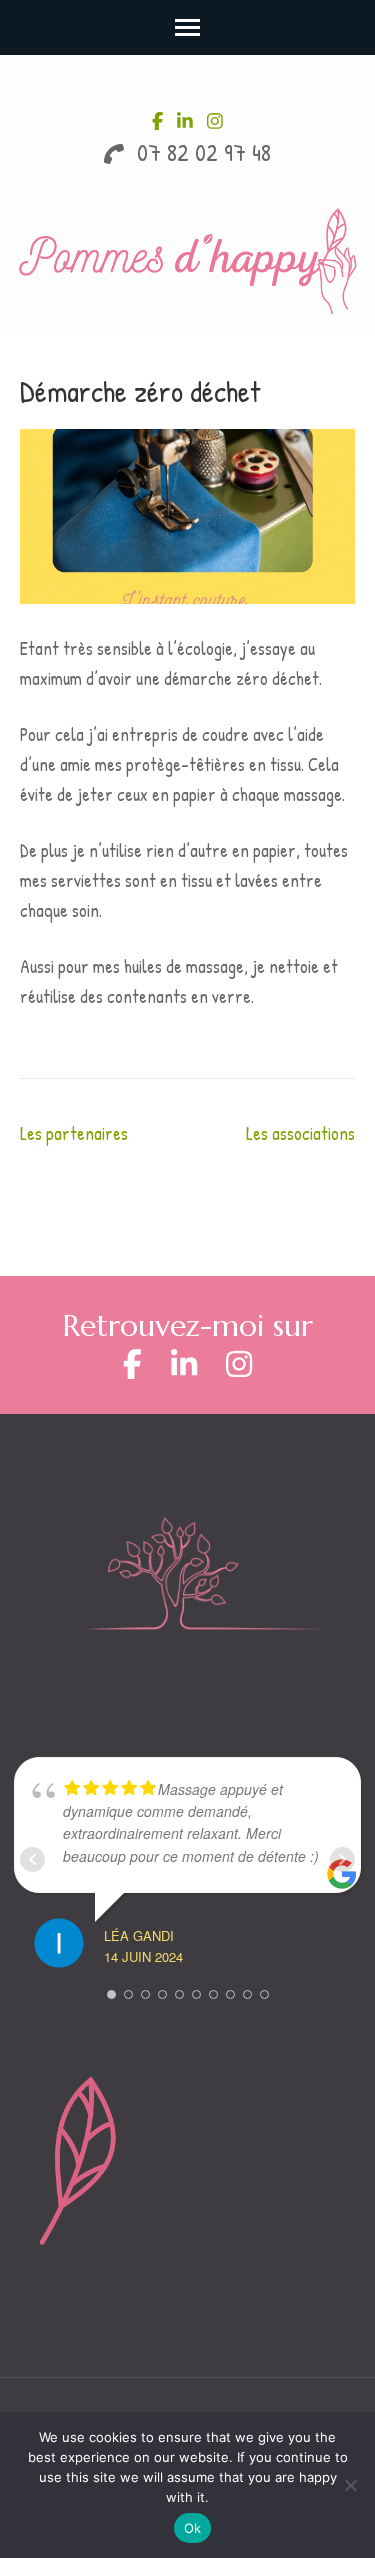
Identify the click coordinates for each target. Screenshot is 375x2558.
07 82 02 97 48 (201, 151)
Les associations (300, 1133)
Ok (193, 2528)
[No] (350, 2485)
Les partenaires (74, 1133)
